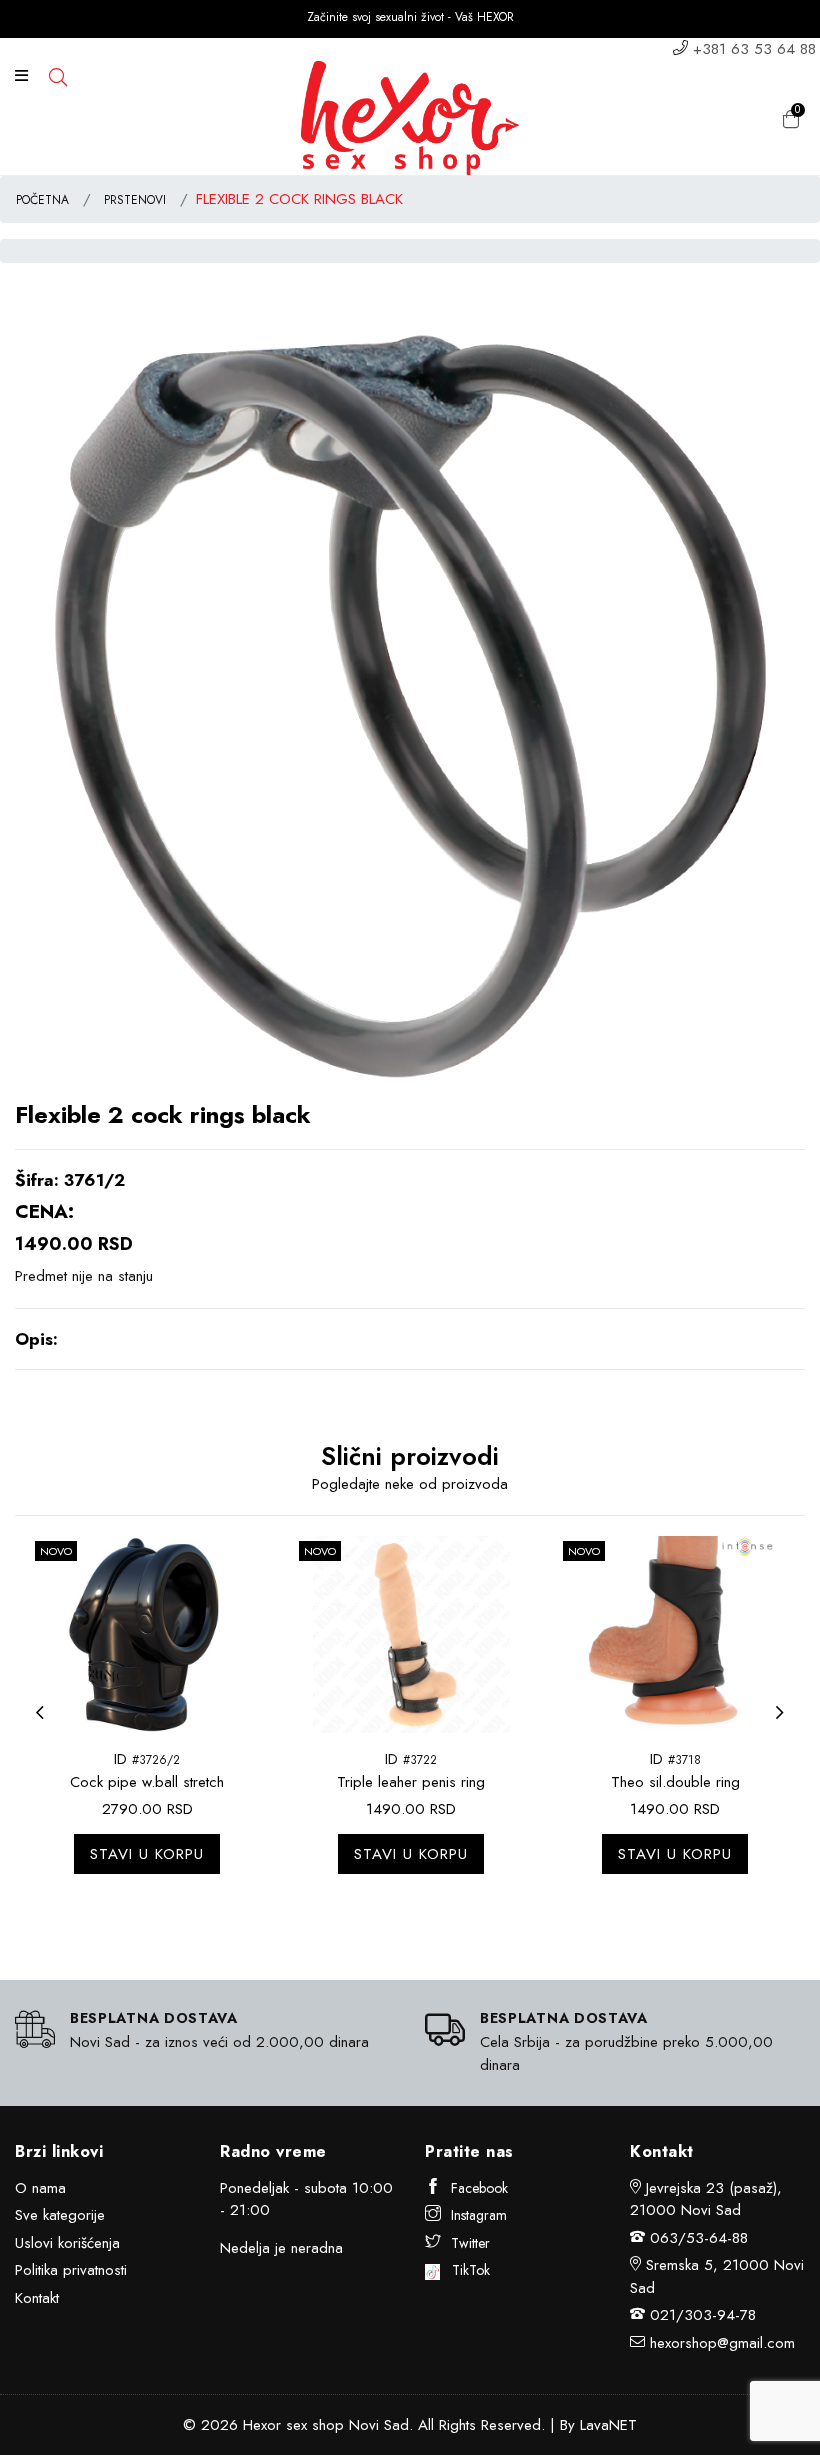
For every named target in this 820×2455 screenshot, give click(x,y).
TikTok (465, 2270)
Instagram (479, 2215)
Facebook (479, 2188)
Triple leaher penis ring (411, 1782)
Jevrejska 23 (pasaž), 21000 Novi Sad (706, 2199)
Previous (45, 1725)
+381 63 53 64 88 (754, 49)
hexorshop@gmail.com (722, 2343)
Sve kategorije (60, 2215)
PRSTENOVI (135, 200)
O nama (40, 2188)
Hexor (262, 2425)
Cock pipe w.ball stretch (147, 1782)
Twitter (470, 2243)
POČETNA (42, 200)
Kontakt (37, 2298)
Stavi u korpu (147, 1854)
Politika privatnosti (71, 2270)
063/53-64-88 (699, 2238)
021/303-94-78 (703, 2315)
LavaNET (608, 2425)
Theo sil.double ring (675, 1782)
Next (785, 1725)
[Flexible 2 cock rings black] (410, 704)
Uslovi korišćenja (67, 2243)
